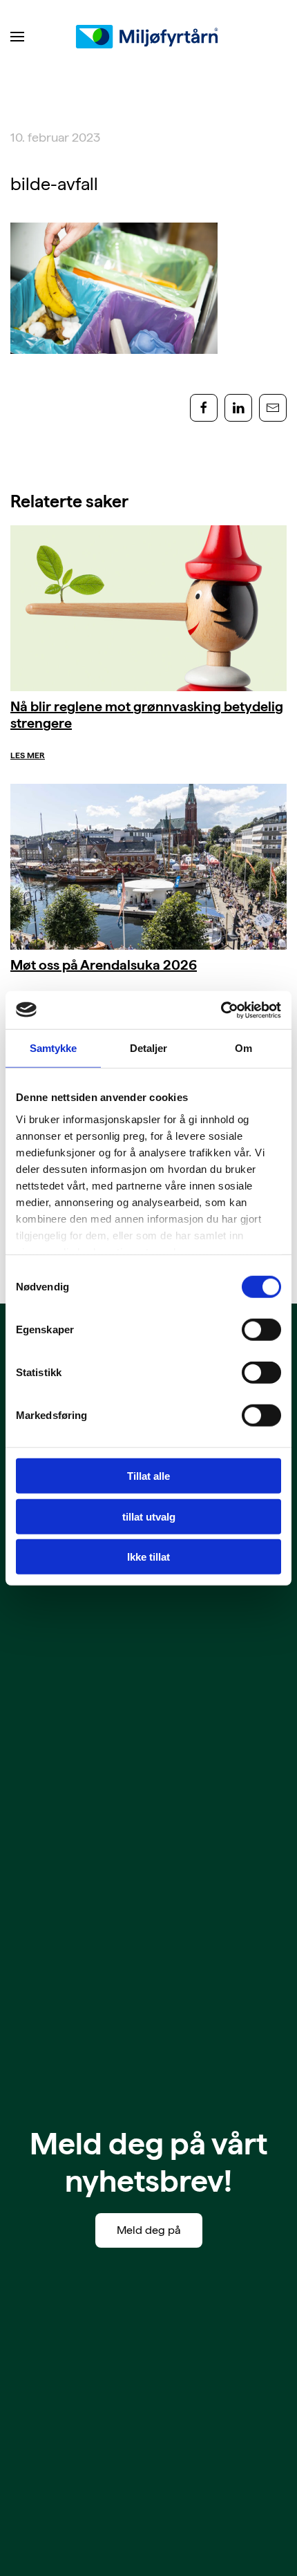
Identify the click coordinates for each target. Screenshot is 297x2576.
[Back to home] (148, 37)
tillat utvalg (149, 1516)
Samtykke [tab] (54, 1048)
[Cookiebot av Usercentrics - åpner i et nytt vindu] (221, 1010)
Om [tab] (243, 1048)
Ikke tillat (148, 1557)
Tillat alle (148, 1476)
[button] (17, 37)
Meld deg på (149, 2230)
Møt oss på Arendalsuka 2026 (104, 965)
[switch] (261, 1330)
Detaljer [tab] (149, 1048)
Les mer (28, 755)
